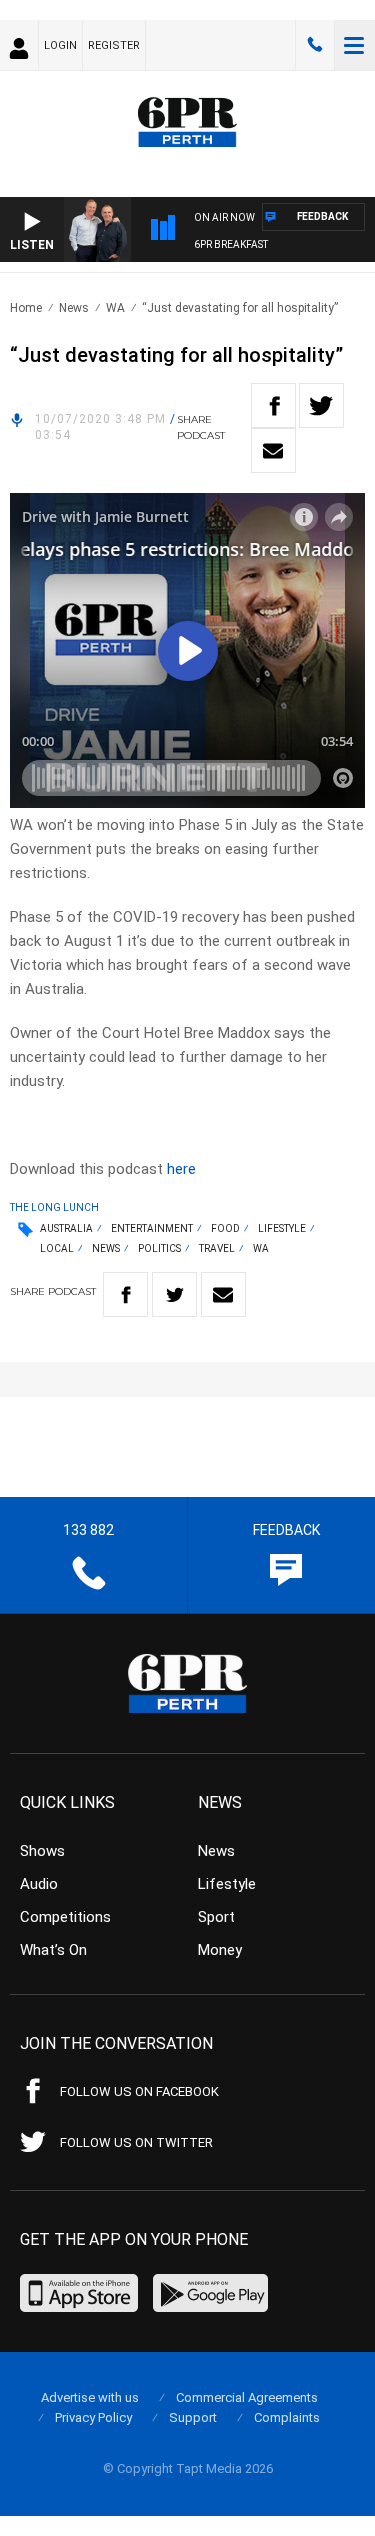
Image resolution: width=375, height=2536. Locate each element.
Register (114, 45)
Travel (217, 1248)
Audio (39, 1884)
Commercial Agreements (247, 2397)
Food (225, 1228)
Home (26, 308)
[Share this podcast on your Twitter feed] (321, 405)
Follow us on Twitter (136, 2142)
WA (115, 308)
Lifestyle (282, 1228)
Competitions (65, 1917)
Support (193, 2417)
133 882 (315, 45)
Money (220, 1950)
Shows (42, 1851)
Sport (216, 1917)
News (74, 308)
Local (57, 1248)
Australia (66, 1228)
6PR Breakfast (231, 244)
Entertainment (152, 1228)
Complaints (287, 2417)
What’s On (53, 1950)
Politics (159, 1248)
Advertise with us (90, 2397)
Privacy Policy (93, 2417)
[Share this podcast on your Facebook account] (273, 405)
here (181, 1169)
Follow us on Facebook (139, 2091)
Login (60, 45)
